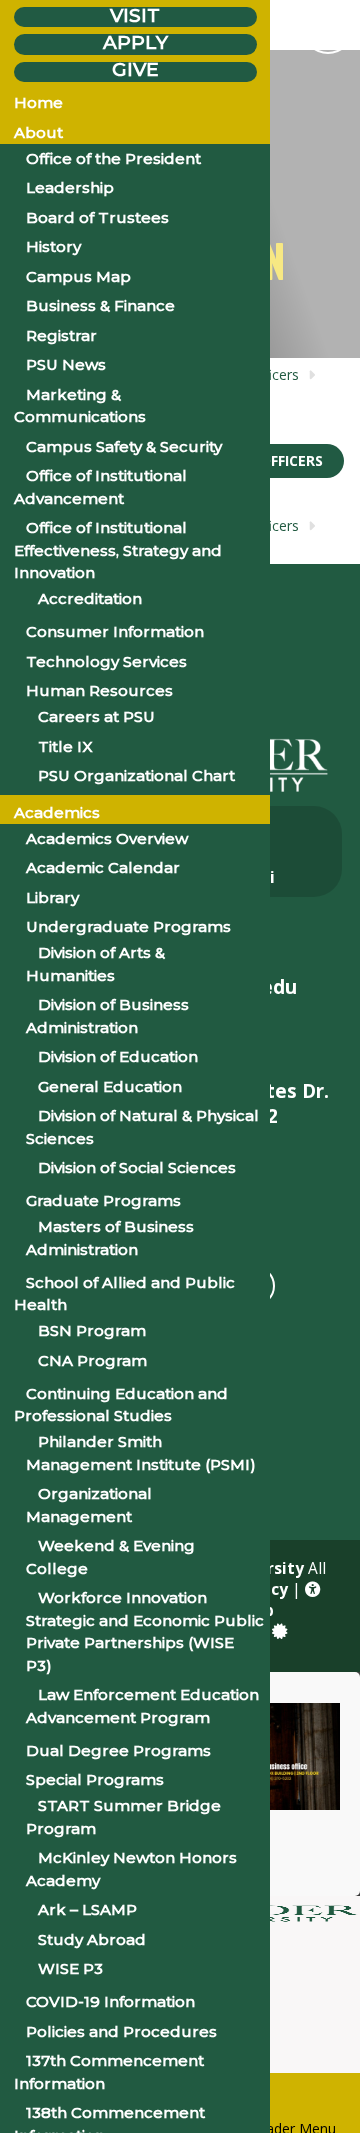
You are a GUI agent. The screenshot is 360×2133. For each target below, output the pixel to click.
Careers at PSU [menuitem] (96, 716)
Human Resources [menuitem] (99, 690)
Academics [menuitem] (57, 812)
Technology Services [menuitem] (106, 661)
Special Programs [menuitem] (95, 1779)
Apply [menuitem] (135, 42)
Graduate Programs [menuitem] (103, 1200)
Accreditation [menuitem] (90, 598)
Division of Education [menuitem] (118, 1056)
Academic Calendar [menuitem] (103, 867)
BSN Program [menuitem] (92, 1330)
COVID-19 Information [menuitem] (110, 2001)
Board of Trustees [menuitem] (97, 217)
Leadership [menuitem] (70, 187)
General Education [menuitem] (110, 1086)
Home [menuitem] (38, 102)
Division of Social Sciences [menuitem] (137, 1167)
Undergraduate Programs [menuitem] (128, 926)
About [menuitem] (38, 132)
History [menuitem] (53, 246)
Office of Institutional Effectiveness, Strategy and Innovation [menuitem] (118, 550)
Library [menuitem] (52, 897)
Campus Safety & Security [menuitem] (124, 446)
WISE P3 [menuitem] (70, 1968)
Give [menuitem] (135, 70)
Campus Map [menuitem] (78, 276)
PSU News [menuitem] (66, 364)
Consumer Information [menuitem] (115, 631)
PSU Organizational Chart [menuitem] (136, 775)
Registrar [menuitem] (61, 335)
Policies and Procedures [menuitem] (121, 2031)
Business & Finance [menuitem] (100, 305)
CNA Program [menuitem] (92, 1360)
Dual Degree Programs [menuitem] (118, 1750)
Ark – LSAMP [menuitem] (87, 1909)
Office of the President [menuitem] (113, 158)
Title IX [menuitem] (65, 746)
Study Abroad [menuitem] (92, 1939)
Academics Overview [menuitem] (107, 838)
